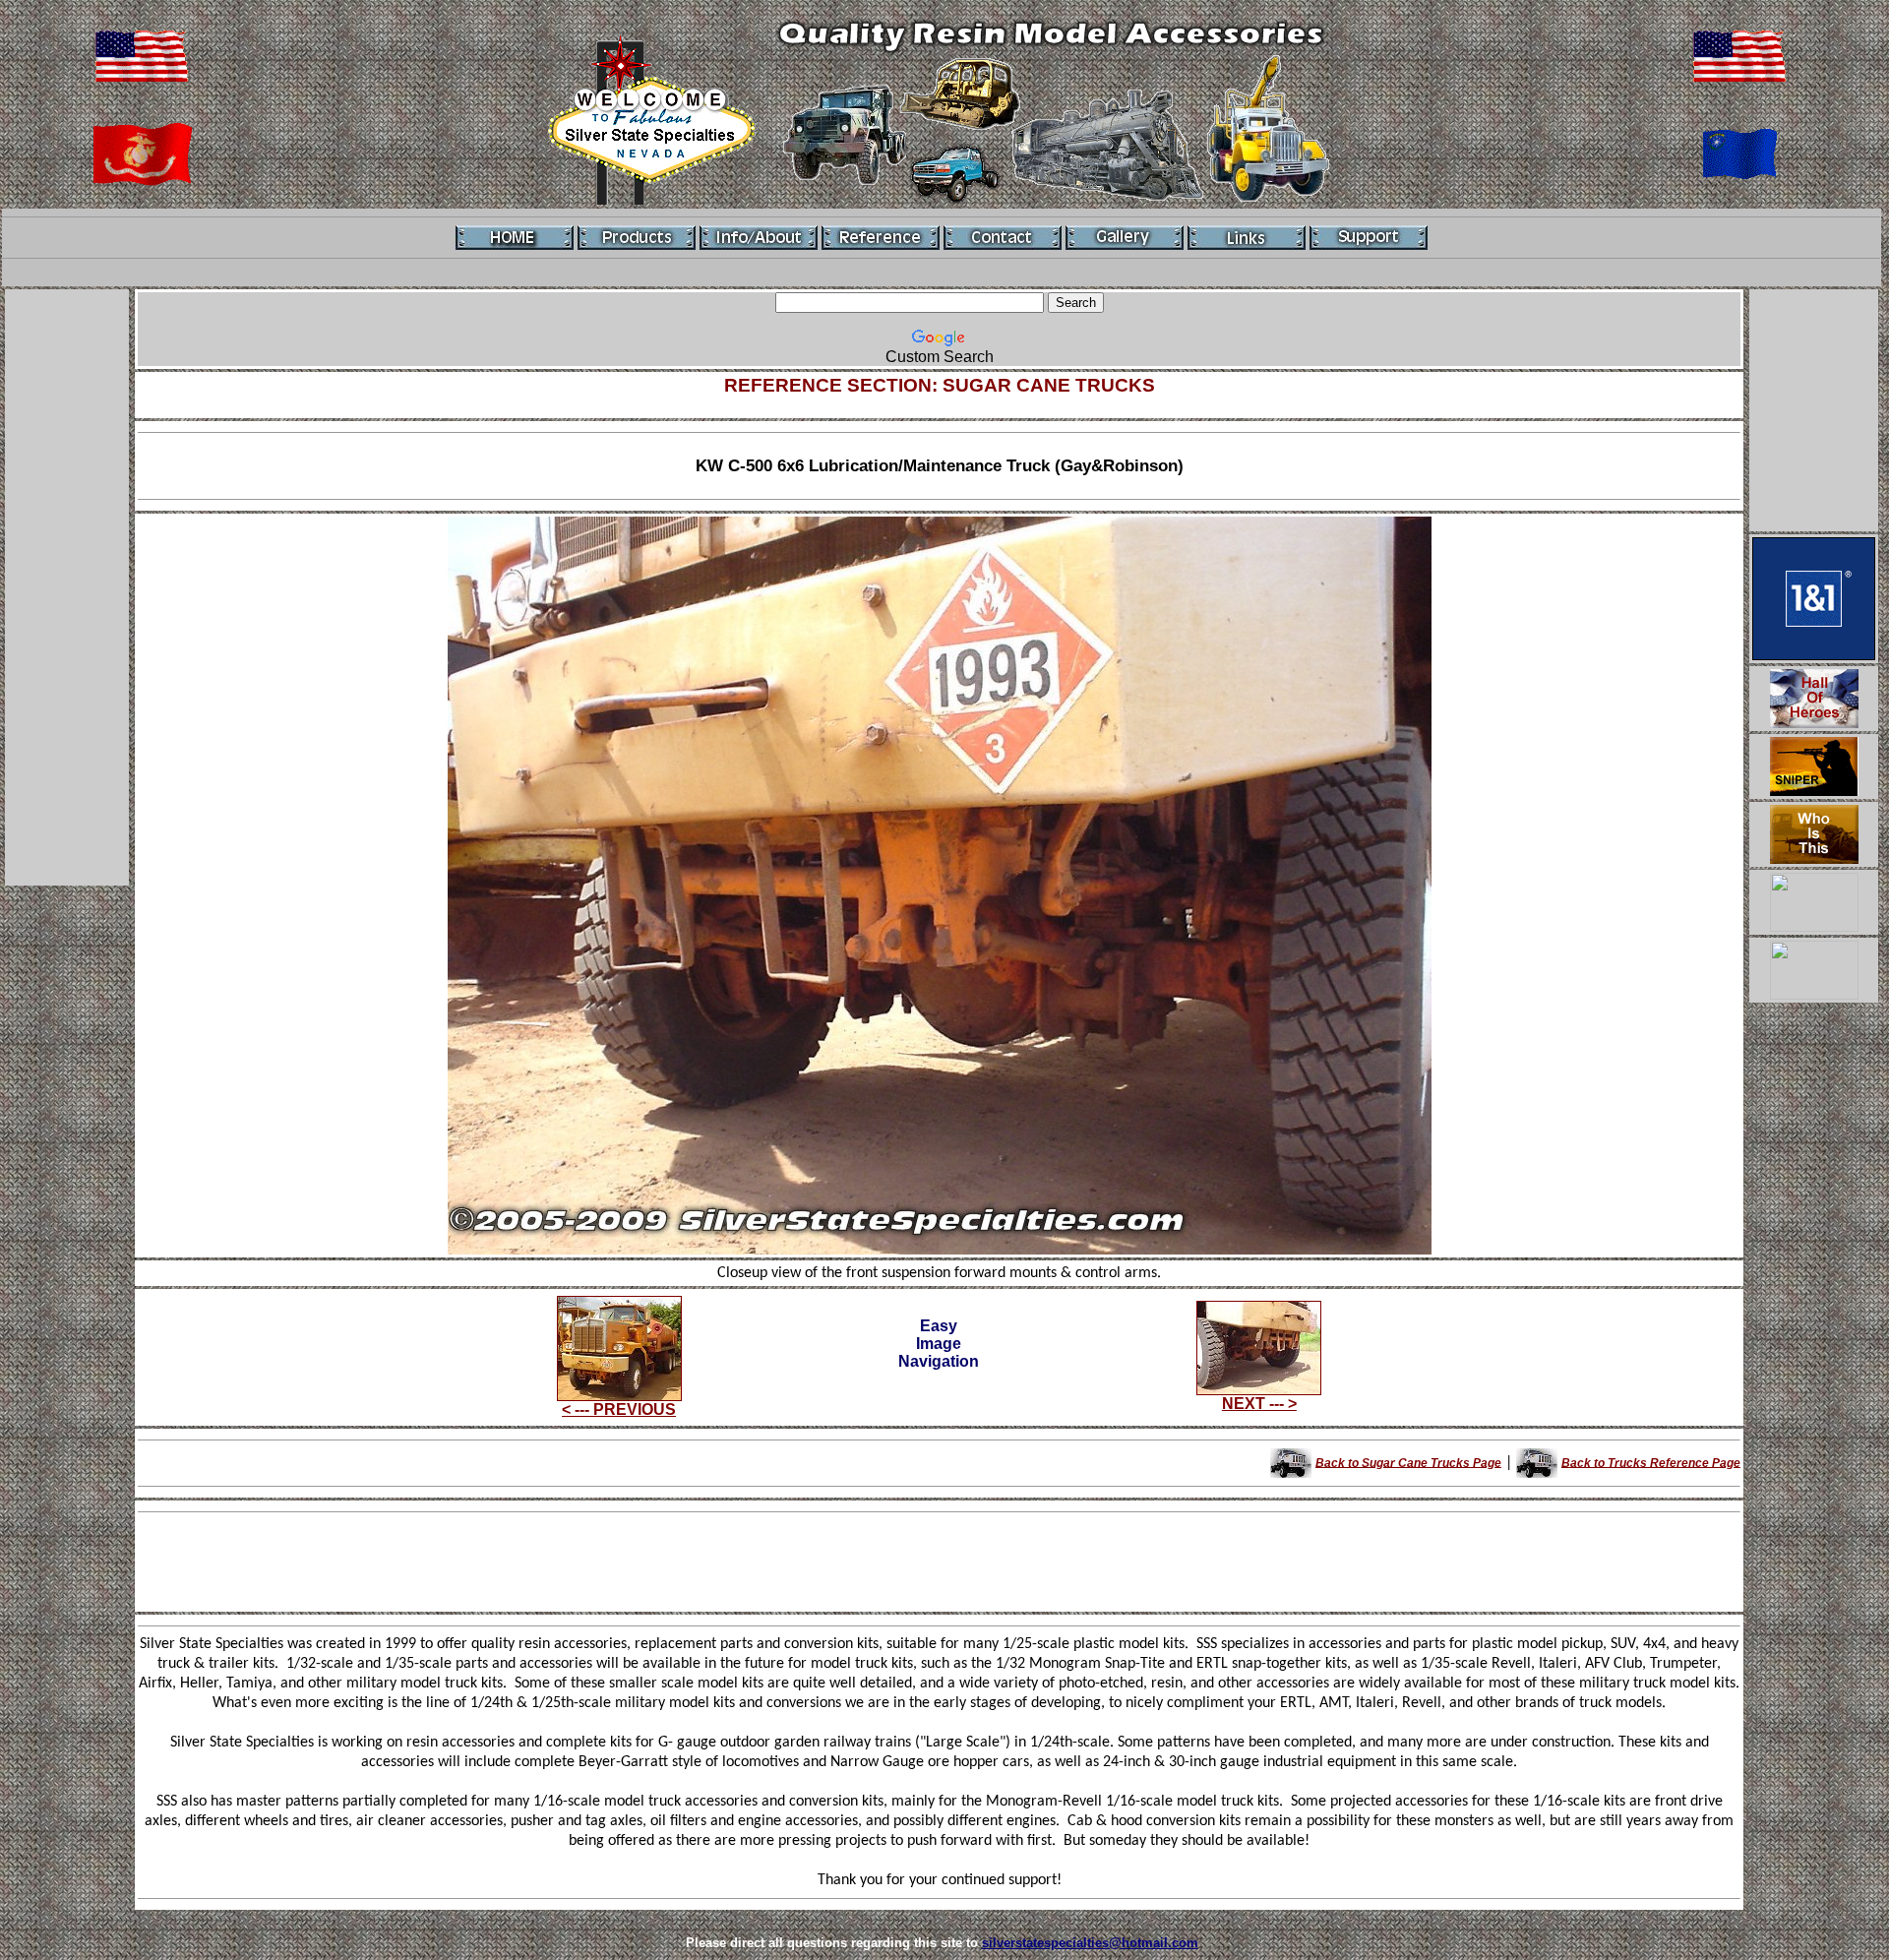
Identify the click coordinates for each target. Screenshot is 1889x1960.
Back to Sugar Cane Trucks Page (1408, 1462)
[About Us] (759, 238)
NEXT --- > (1259, 1404)
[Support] (1369, 238)
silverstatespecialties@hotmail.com (1090, 1943)
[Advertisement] (67, 587)
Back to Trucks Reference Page (1651, 1462)
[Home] (515, 238)
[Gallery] (1125, 238)
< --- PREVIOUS (619, 1409)
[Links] (1247, 238)
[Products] (637, 238)
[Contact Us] (1003, 238)
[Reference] (881, 238)
